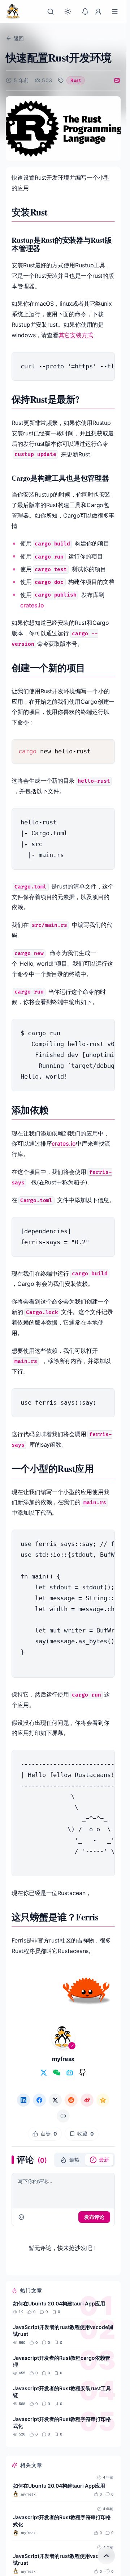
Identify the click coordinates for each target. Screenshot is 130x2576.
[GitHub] (83, 2073)
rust (75, 80)
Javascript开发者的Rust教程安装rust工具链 (62, 2392)
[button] (70, 2160)
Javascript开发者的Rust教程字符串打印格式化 (62, 2422)
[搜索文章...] (51, 12)
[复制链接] (63, 2116)
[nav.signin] (98, 12)
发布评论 (94, 2217)
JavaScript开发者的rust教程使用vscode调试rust (63, 2330)
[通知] (85, 12)
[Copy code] (104, 363)
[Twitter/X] (44, 2073)
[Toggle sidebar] (115, 12)
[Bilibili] (70, 2073)
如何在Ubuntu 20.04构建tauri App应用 (59, 2303)
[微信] (57, 2073)
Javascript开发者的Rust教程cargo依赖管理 (62, 2361)
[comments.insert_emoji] (21, 2217)
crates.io (32, 605)
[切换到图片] (117, 80)
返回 (19, 38)
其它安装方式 (76, 335)
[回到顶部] (106, 2556)
